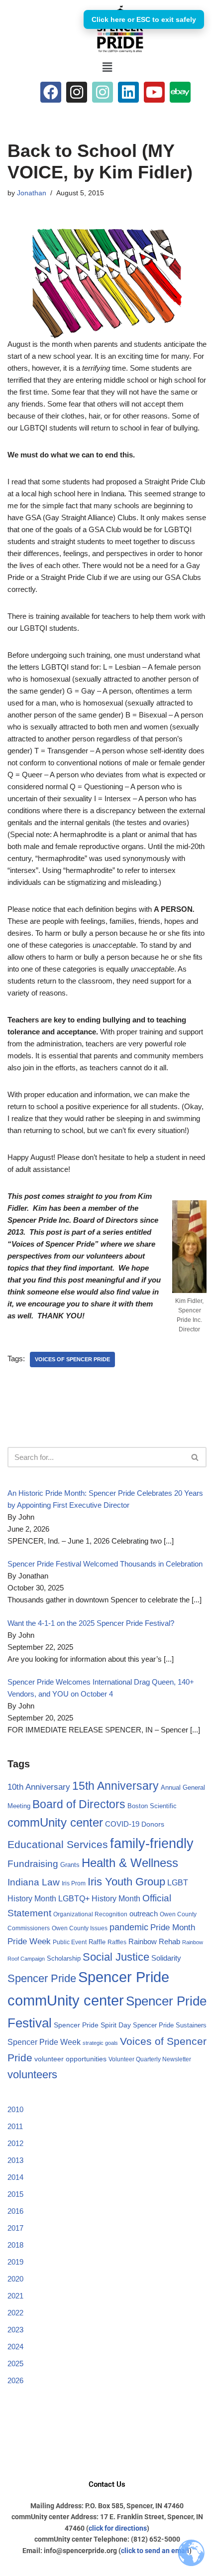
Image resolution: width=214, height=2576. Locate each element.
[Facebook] (51, 92)
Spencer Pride (42, 1978)
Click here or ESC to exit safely (144, 19)
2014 (15, 2177)
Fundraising (33, 1864)
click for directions (118, 2528)
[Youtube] (154, 92)
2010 (15, 2109)
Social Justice (116, 1957)
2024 (15, 2347)
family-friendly (152, 1843)
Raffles (117, 1942)
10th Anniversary (39, 1787)
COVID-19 (122, 1824)
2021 (15, 2296)
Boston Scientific (152, 1806)
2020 (15, 2279)
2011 (15, 2126)
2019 (15, 2262)
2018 (15, 2245)
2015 (15, 2194)
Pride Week (29, 1941)
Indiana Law (34, 1882)
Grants (70, 1865)
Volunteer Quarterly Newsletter (150, 2059)
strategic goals (100, 2043)
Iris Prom (74, 1883)
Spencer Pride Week (44, 2042)
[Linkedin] (128, 92)
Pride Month (173, 1927)
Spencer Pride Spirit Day (92, 2025)
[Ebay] (180, 92)
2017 (15, 2228)
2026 (15, 2380)
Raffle (97, 1942)
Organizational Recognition (90, 1914)
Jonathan (32, 193)
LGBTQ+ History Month (99, 1898)
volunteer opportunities (70, 2059)
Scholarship (64, 1958)
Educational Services (58, 1844)
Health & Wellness (130, 1863)
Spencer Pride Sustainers (170, 2025)
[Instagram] (77, 92)
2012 (15, 2143)
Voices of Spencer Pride (72, 1359)
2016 (15, 2211)
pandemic (129, 1927)
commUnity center (55, 1823)
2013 (15, 2160)
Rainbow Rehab (154, 1941)
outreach (144, 1914)
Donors (153, 1824)
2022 (15, 2313)
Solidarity (166, 1958)
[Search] (195, 1457)
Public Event (70, 1942)
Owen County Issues (80, 1928)
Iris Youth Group (126, 1882)
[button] (107, 67)
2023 (15, 2330)
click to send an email (155, 2551)
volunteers (32, 2075)
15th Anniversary (115, 1786)
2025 (15, 2363)
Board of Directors (79, 1804)
